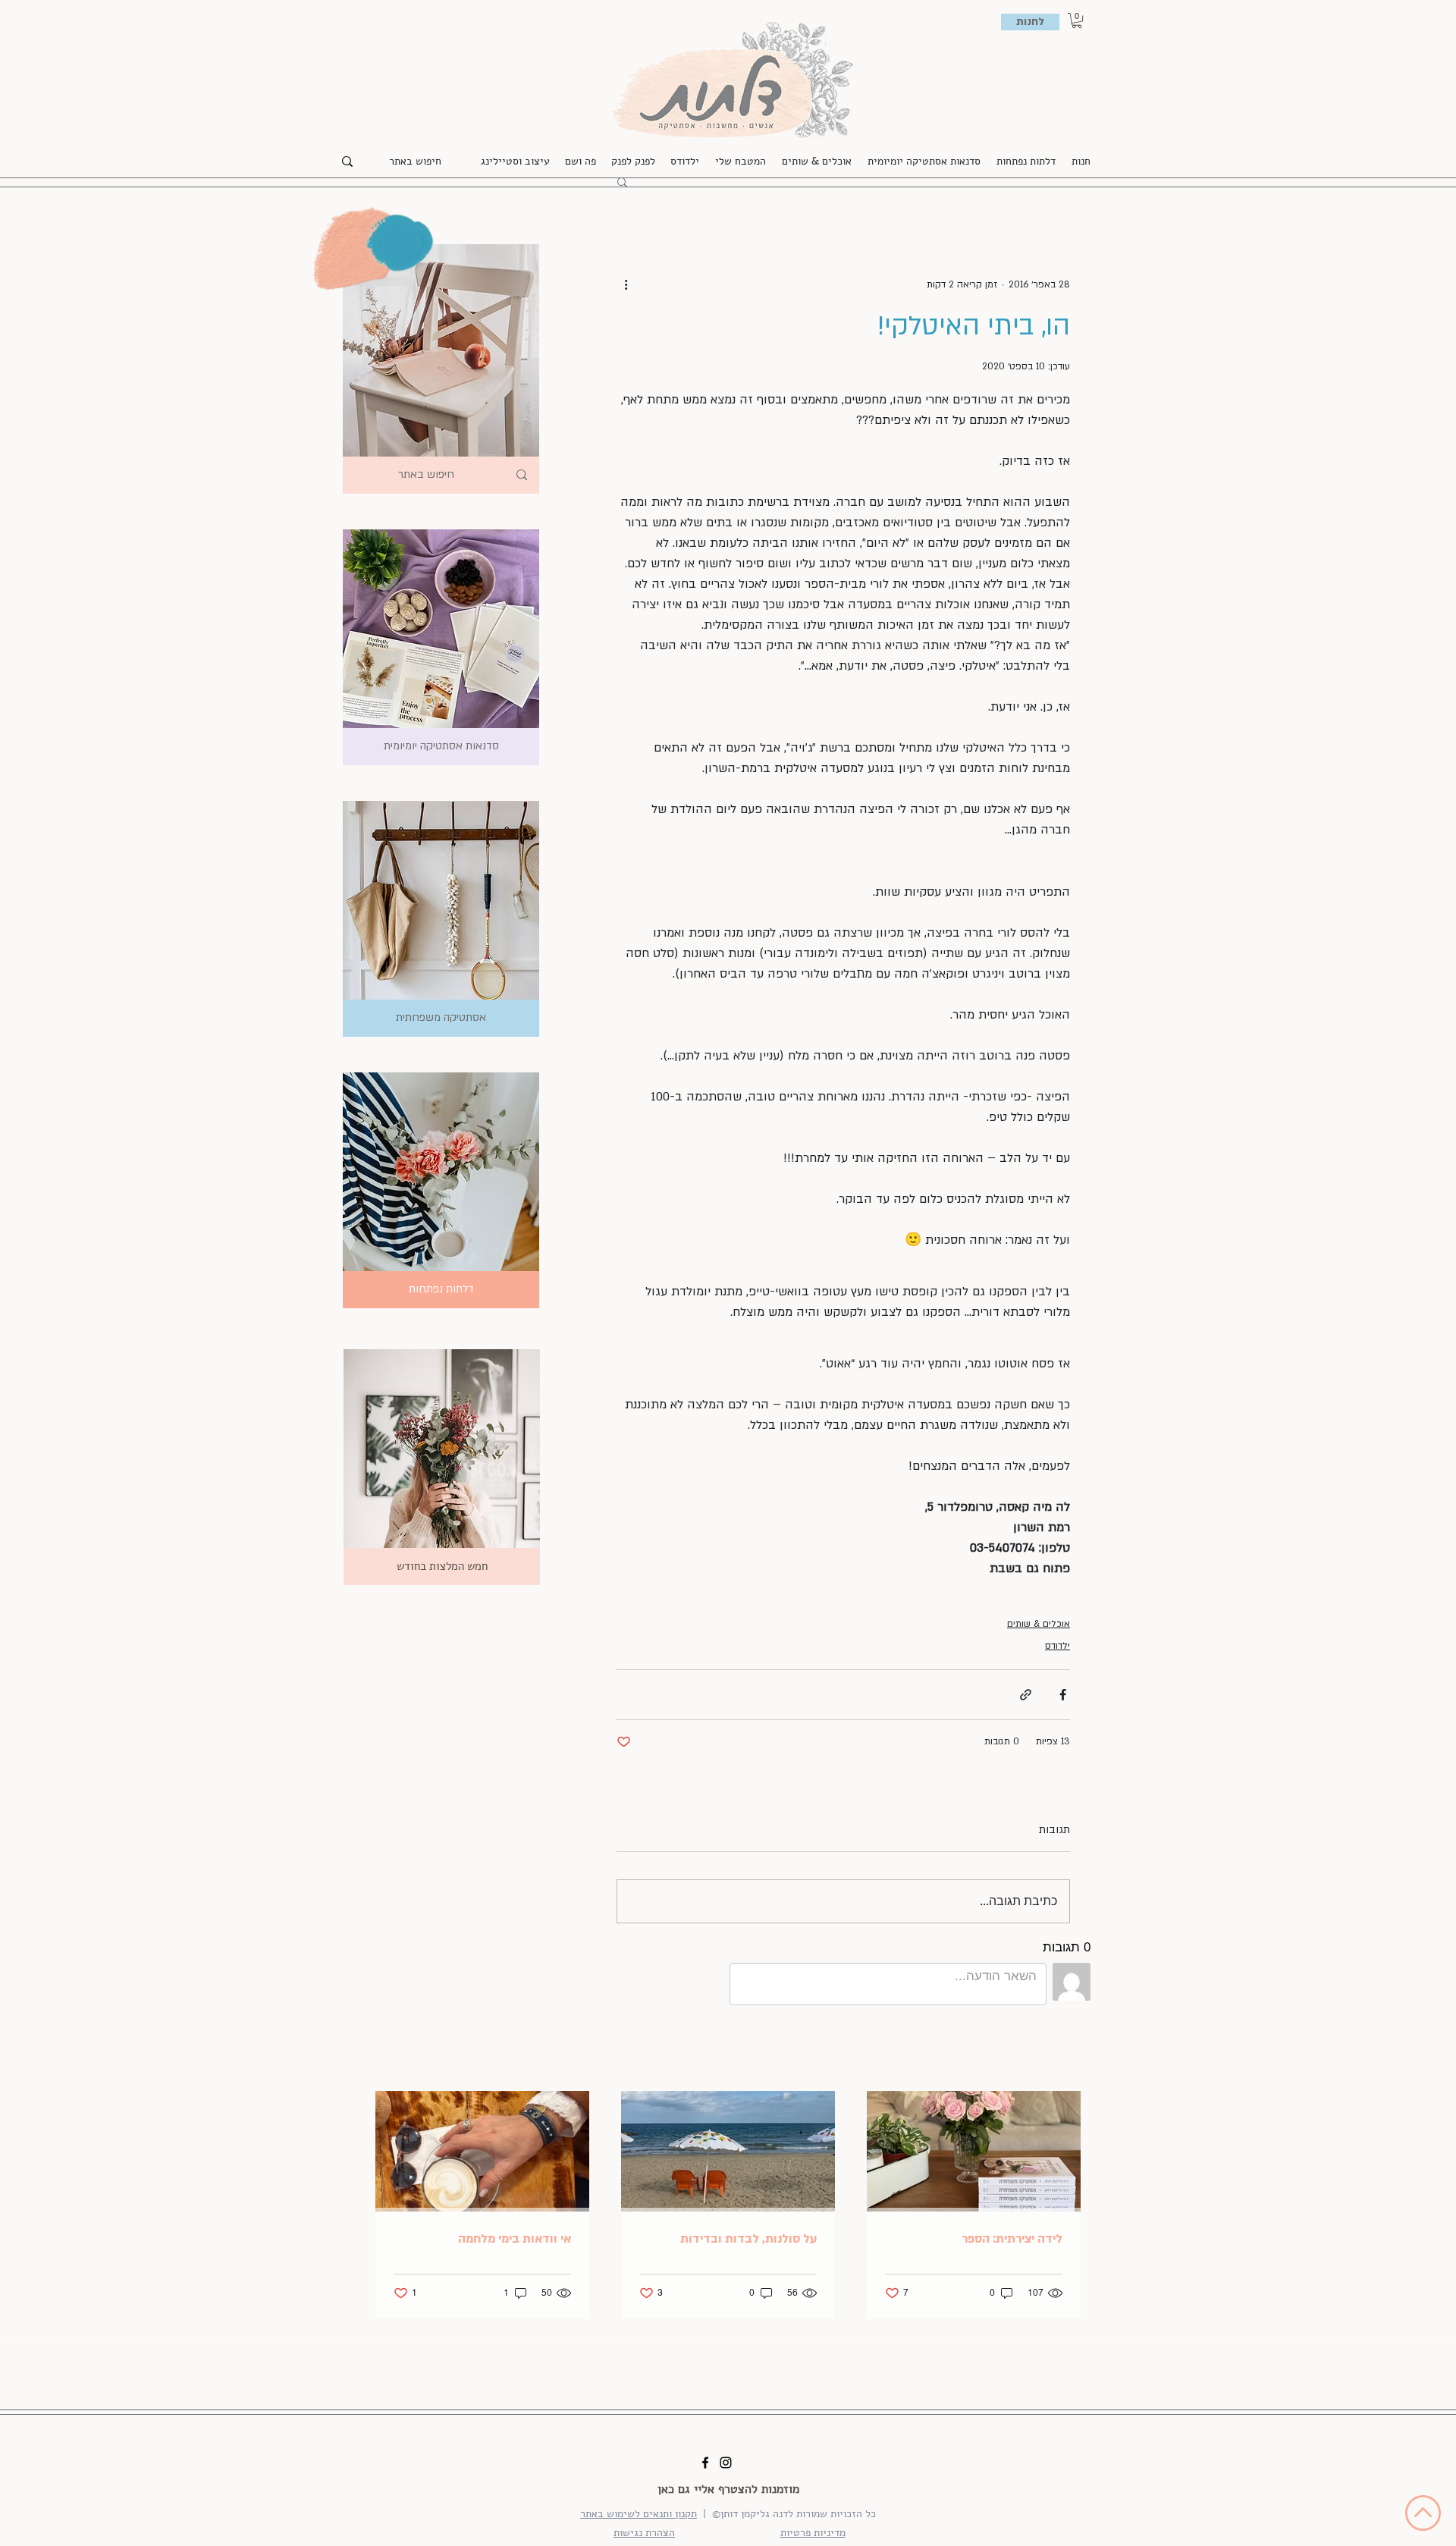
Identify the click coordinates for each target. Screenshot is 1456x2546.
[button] (1077, 20)
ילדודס (1057, 1646)
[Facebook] (705, 2463)
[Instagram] (726, 2463)
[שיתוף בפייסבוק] (1063, 1695)
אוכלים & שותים (1039, 1624)
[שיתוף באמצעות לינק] (1026, 1695)
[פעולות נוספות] (626, 284)
